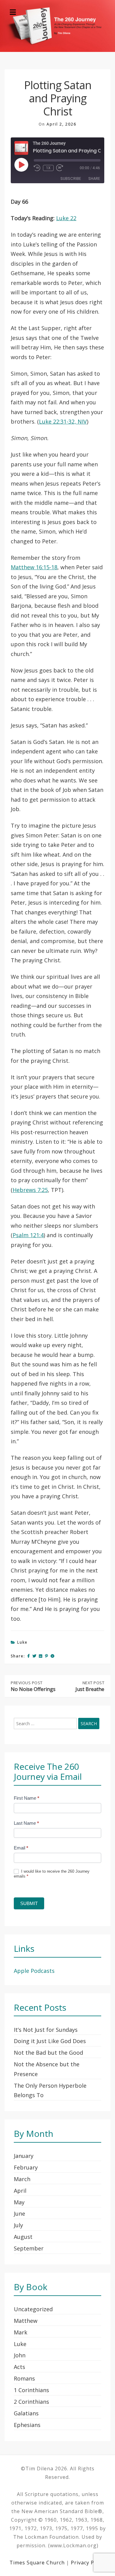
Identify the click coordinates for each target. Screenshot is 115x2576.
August (23, 2237)
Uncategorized (33, 2309)
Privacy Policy (88, 2563)
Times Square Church (37, 2563)
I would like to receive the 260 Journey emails (52, 1874)
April (20, 2191)
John (20, 2355)
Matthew (26, 2321)
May (19, 2202)
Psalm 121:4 (28, 1235)
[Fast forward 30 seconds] (61, 168)
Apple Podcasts (34, 1971)
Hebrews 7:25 (30, 1190)
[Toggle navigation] (13, 12)
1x (48, 168)
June (19, 2213)
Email (21, 1848)
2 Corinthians (31, 2402)
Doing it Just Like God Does (50, 2041)
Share (94, 179)
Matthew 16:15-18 (34, 567)
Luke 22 (66, 218)
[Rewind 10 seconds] (37, 168)
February (26, 2167)
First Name (27, 1798)
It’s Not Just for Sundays (46, 2030)
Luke (22, 1642)
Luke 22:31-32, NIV (63, 421)
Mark (21, 2332)
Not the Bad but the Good (48, 2053)
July (18, 2225)
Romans (24, 2378)
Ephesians (27, 2425)
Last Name (26, 1823)
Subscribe (71, 179)
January (24, 2156)
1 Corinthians (31, 2390)
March (22, 2179)
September (29, 2248)
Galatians (26, 2413)
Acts (19, 2367)
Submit (29, 1903)
